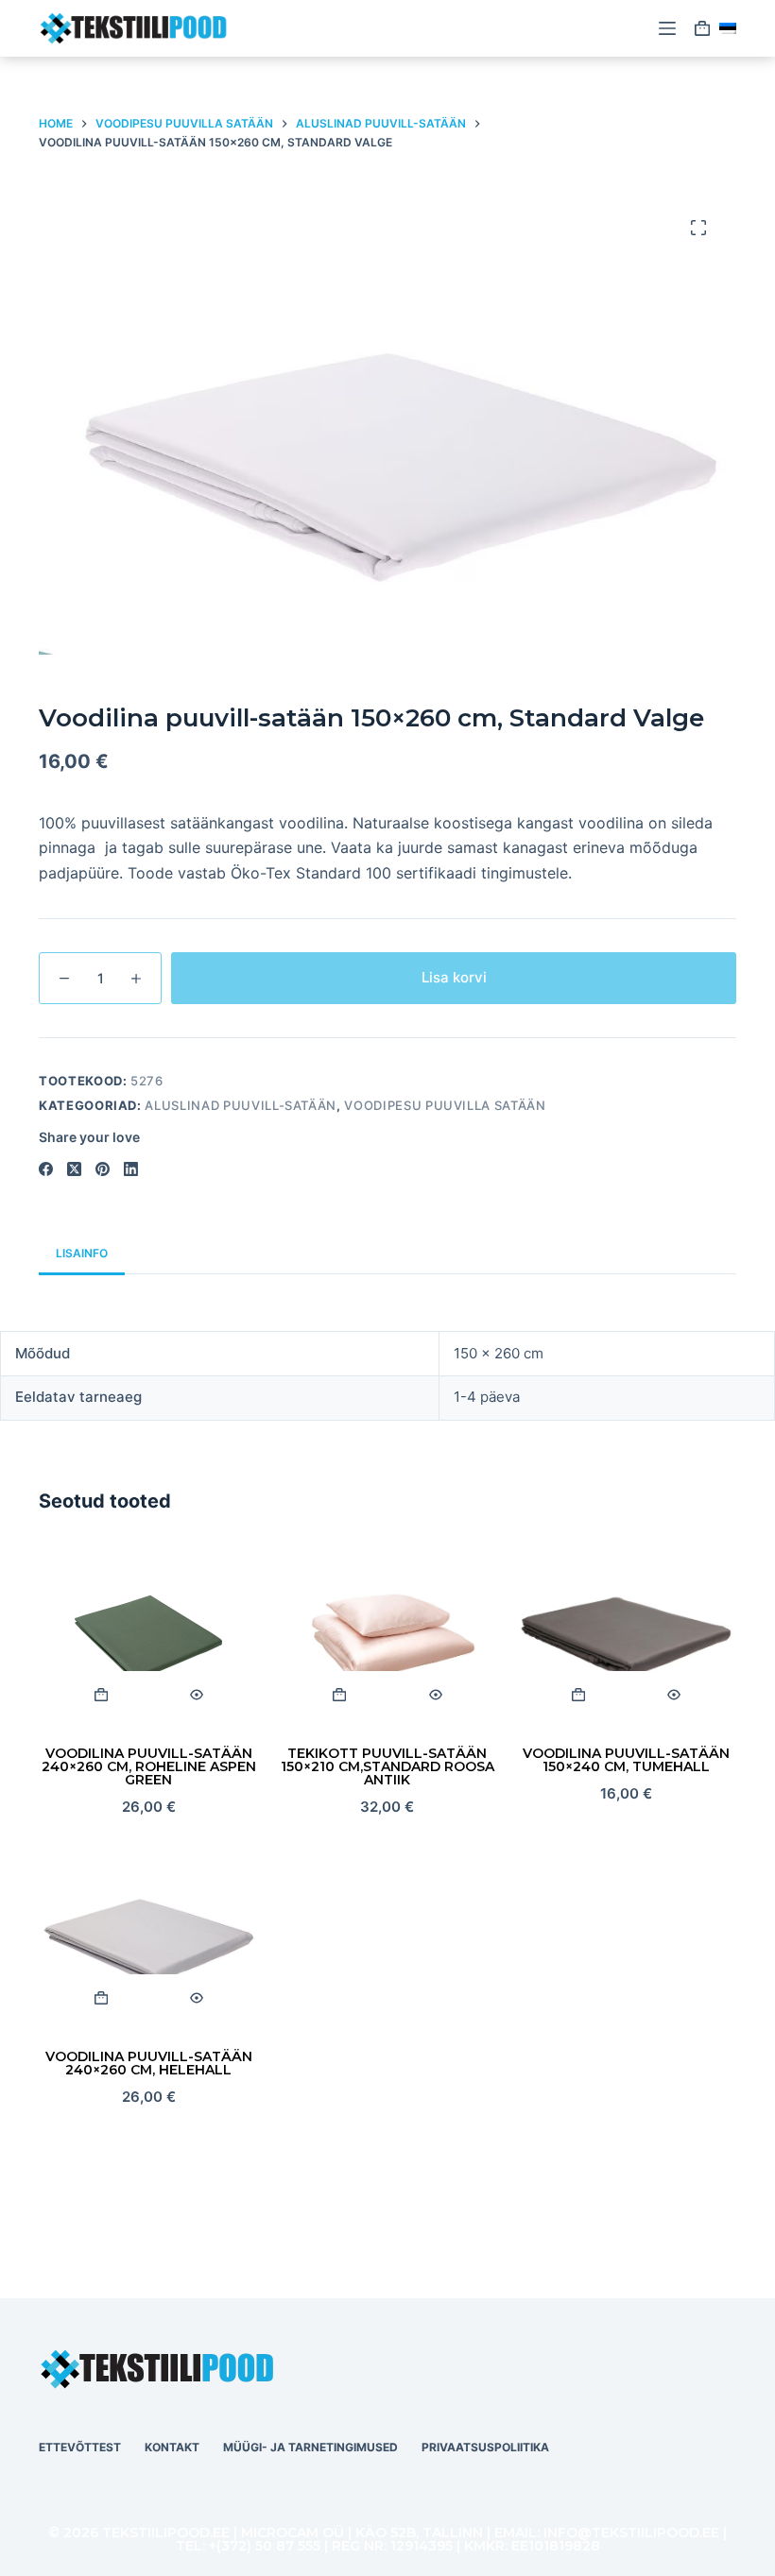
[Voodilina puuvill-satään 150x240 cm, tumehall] (626, 1638)
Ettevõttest (80, 2447)
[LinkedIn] (131, 1169)
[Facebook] (46, 1169)
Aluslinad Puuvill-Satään (241, 1105)
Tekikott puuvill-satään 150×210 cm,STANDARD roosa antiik (387, 1766)
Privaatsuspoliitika (485, 2447)
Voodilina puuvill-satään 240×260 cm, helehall (149, 2063)
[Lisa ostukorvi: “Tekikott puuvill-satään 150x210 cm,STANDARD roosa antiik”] (340, 1695)
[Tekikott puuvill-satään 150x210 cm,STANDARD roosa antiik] (388, 1638)
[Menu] (667, 28)
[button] (728, 28)
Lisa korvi (454, 977)
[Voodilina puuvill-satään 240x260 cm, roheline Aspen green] (149, 1638)
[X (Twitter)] (74, 1169)
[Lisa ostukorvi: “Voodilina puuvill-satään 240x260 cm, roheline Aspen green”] (101, 1695)
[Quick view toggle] (196, 1695)
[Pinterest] (103, 1169)
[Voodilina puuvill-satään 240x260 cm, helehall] (149, 1941)
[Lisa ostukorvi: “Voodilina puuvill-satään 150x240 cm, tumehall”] (578, 1695)
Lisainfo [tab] (82, 1253)
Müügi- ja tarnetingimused (310, 2447)
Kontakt (172, 2447)
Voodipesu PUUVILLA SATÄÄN (445, 1105)
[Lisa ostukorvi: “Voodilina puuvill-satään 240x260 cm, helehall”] (101, 1998)
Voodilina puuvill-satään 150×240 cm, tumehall (626, 1760)
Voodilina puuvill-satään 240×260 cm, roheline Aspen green (149, 1766)
